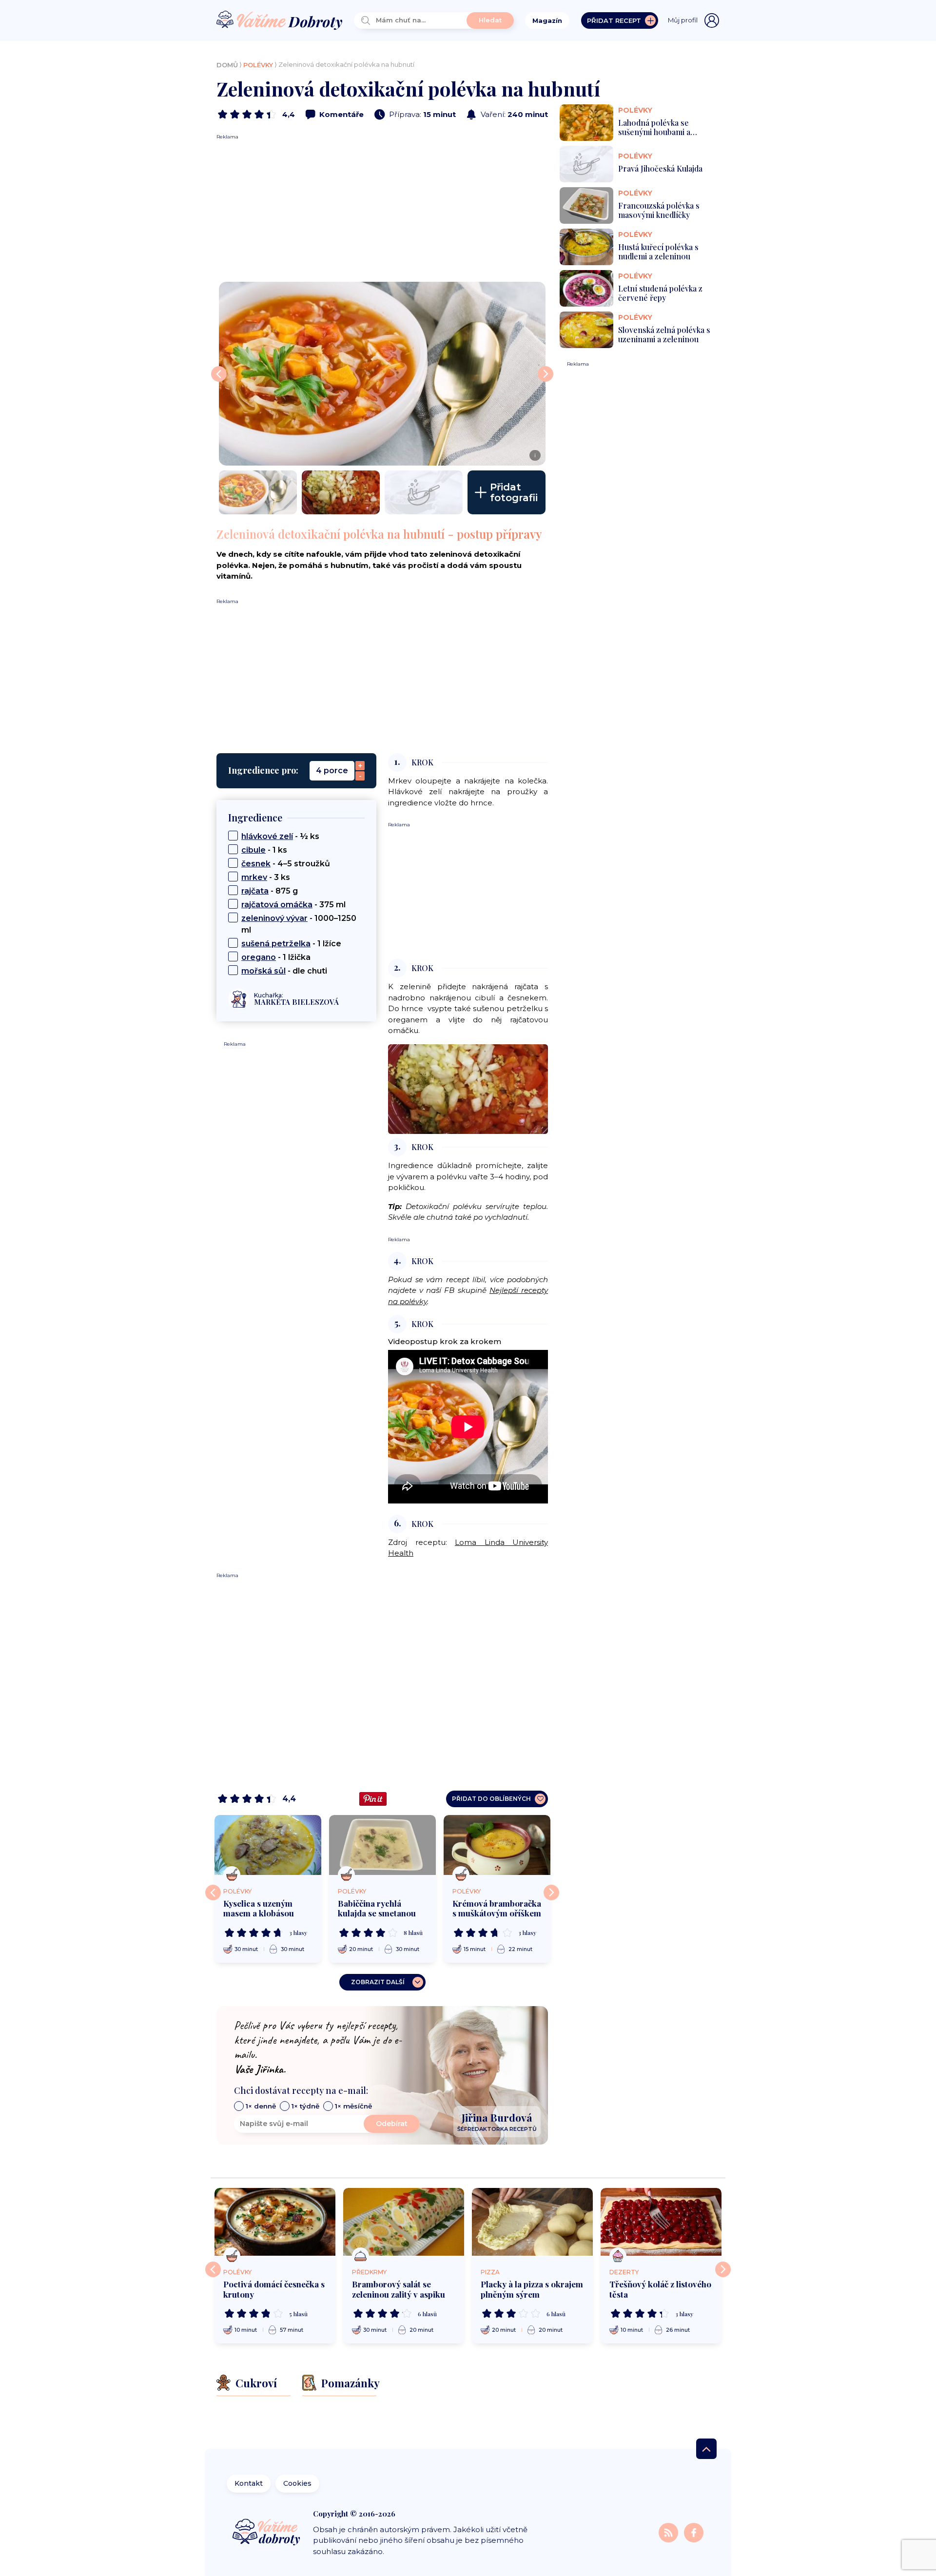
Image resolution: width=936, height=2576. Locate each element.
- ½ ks (280, 836)
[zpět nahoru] (706, 2449)
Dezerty (624, 2272)
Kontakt (249, 2483)
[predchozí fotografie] (219, 374)
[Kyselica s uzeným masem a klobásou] (268, 1845)
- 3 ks (266, 877)
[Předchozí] (213, 1893)
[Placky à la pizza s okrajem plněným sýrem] (532, 2222)
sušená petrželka (276, 944)
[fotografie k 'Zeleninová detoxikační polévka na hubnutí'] (258, 492)
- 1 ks (264, 850)
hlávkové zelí (267, 836)
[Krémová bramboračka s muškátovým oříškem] (497, 1845)
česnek (256, 864)
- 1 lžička (276, 957)
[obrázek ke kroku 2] (468, 1088)
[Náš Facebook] (694, 2532)
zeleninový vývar (274, 918)
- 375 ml (293, 905)
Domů (227, 65)
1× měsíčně (353, 2106)
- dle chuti (284, 971)
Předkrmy (369, 2272)
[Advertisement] (382, 209)
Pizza (490, 2272)
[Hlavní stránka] (279, 21)
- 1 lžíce (291, 944)
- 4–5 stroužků (286, 864)
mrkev (254, 877)
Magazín (547, 20)
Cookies (297, 2483)
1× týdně (305, 2106)
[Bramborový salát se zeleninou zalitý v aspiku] (404, 2222)
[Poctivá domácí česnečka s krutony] (275, 2222)
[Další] (551, 1893)
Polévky (258, 65)
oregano (259, 957)
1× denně (261, 2106)
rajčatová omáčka (277, 905)
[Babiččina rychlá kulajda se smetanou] (382, 1845)
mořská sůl (263, 971)
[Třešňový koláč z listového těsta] (661, 2222)
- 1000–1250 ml (299, 924)
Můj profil (683, 20)
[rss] (669, 2532)
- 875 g (270, 891)
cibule (253, 850)
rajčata (255, 891)
